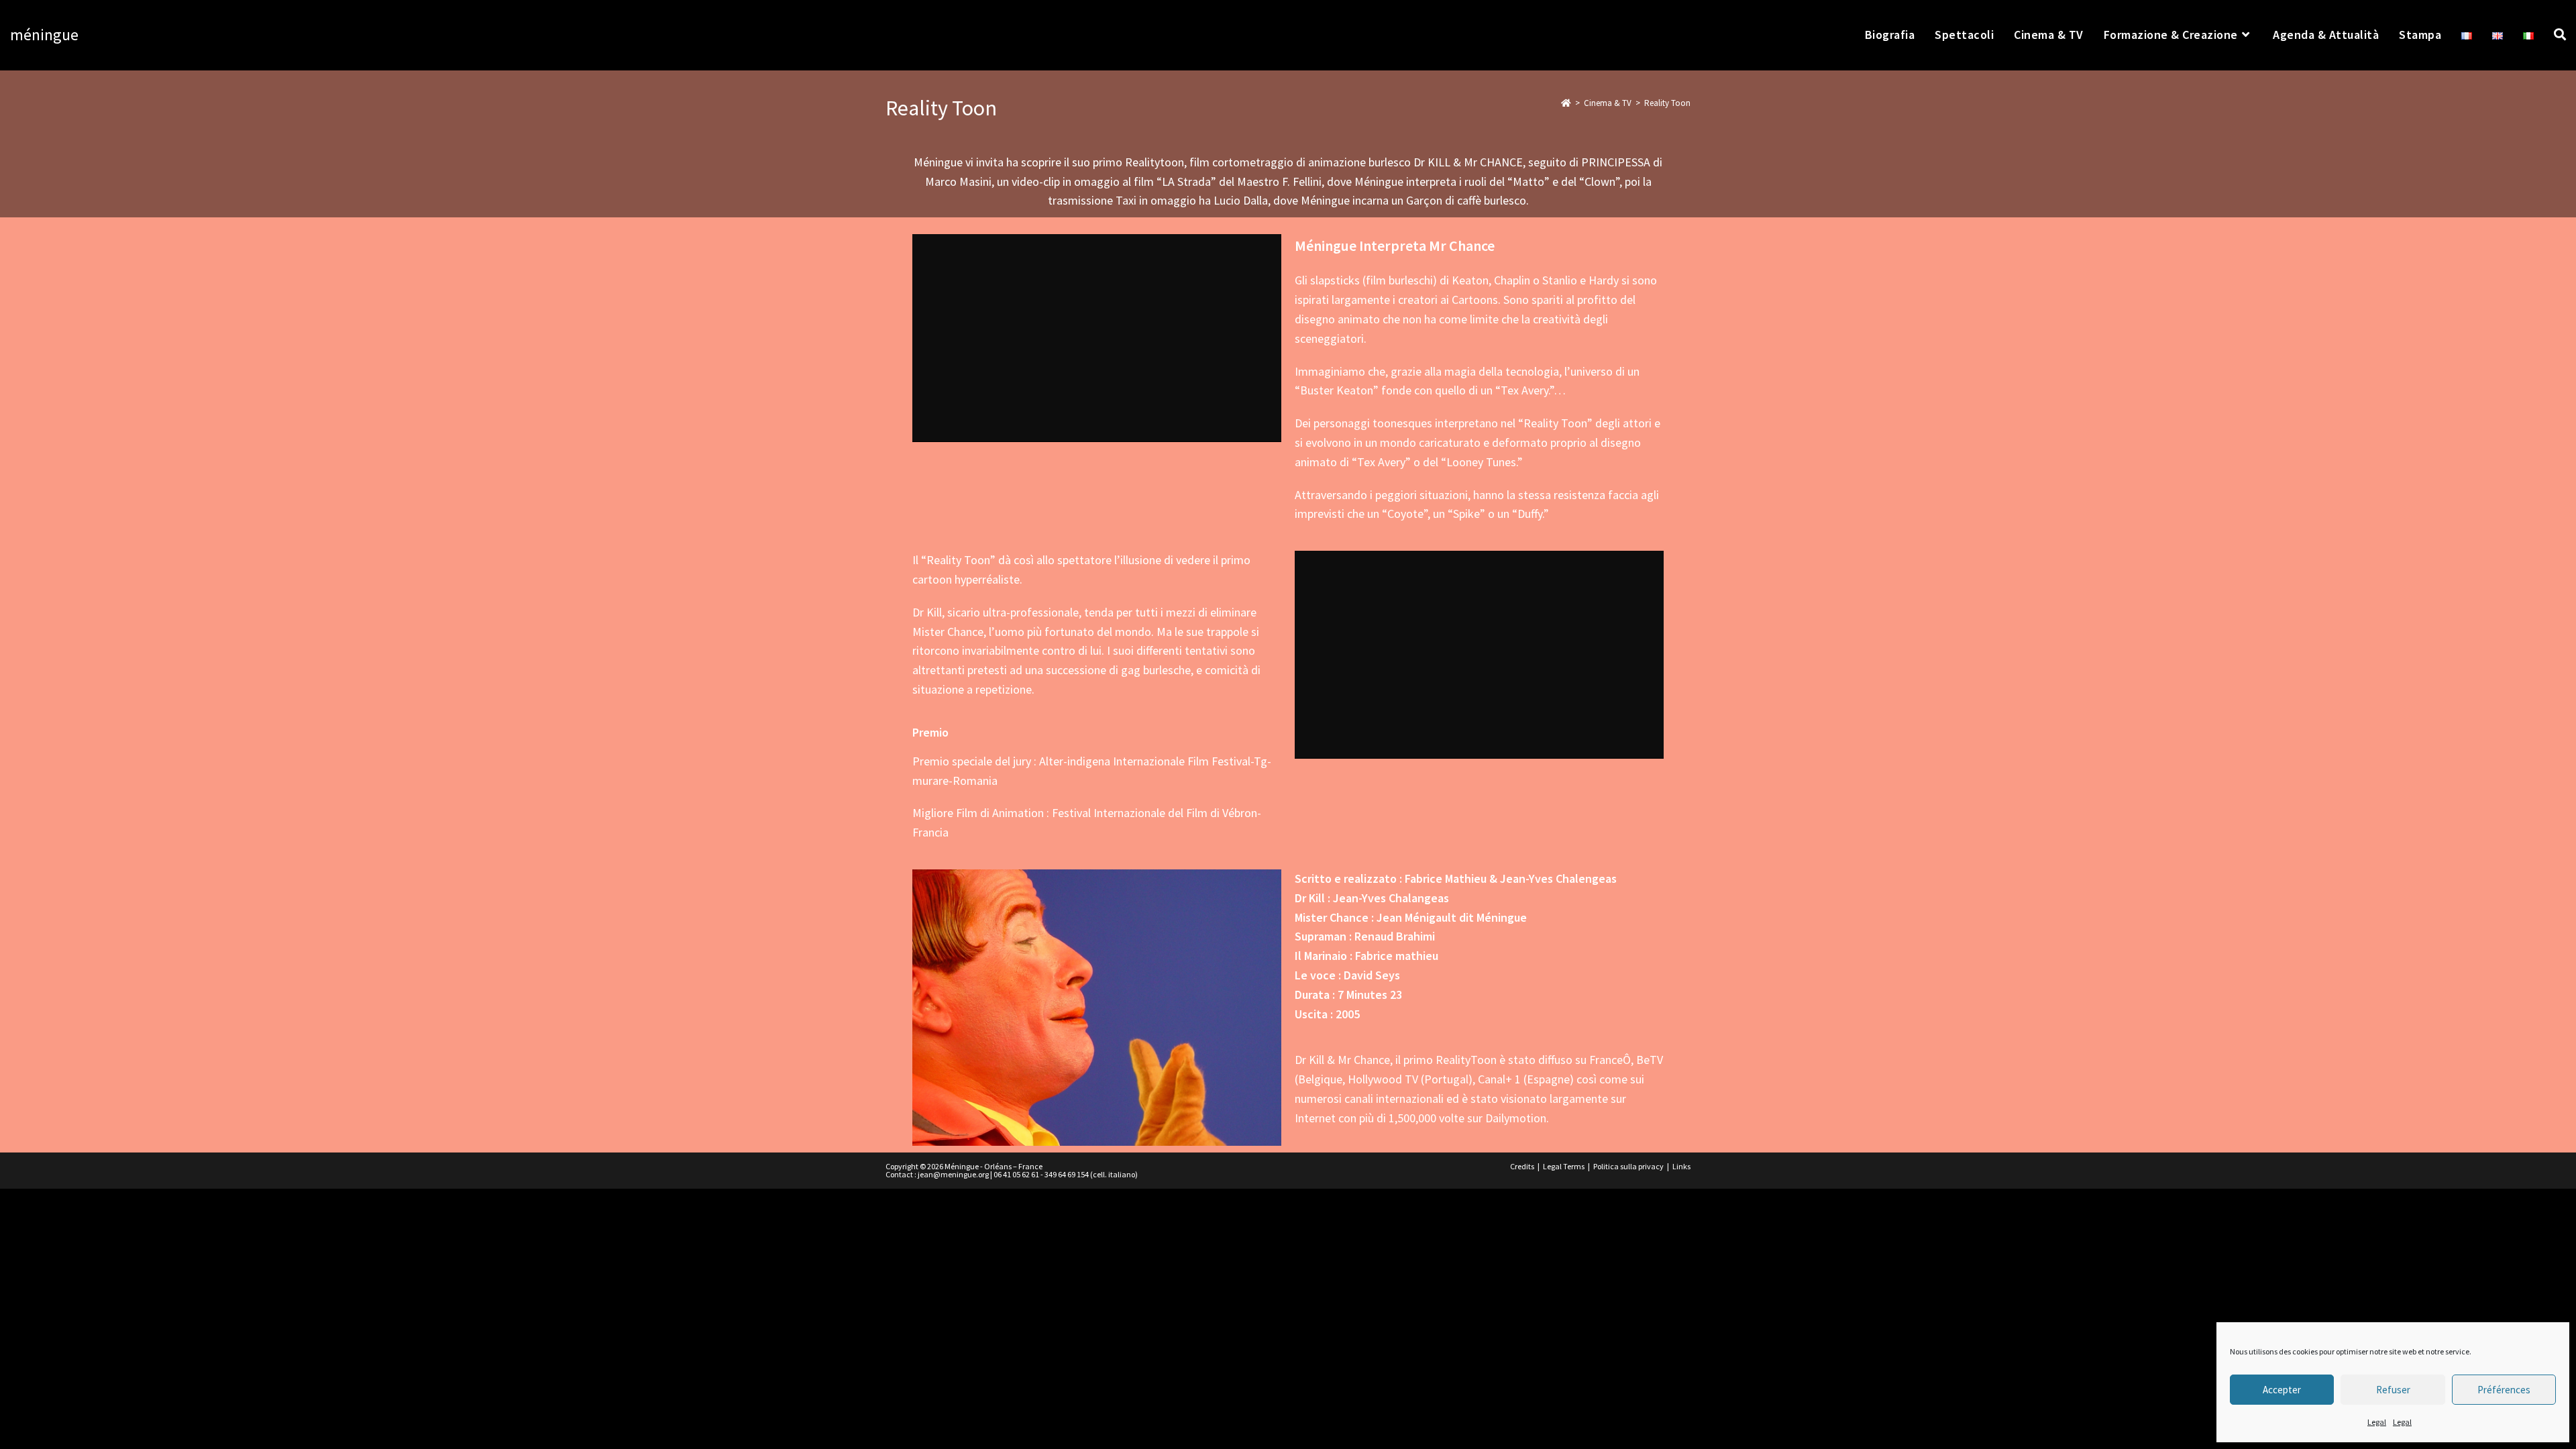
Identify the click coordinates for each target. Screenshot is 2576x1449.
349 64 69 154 (1067, 1174)
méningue (44, 35)
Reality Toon (1667, 103)
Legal (2377, 1422)
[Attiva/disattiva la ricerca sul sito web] (2560, 35)
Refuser (2393, 1390)
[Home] (1566, 103)
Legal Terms (1564, 1166)
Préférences (2504, 1390)
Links (1681, 1166)
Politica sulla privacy (1628, 1166)
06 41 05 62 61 (1016, 1174)
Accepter (2282, 1390)
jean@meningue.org (953, 1174)
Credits (1522, 1166)
